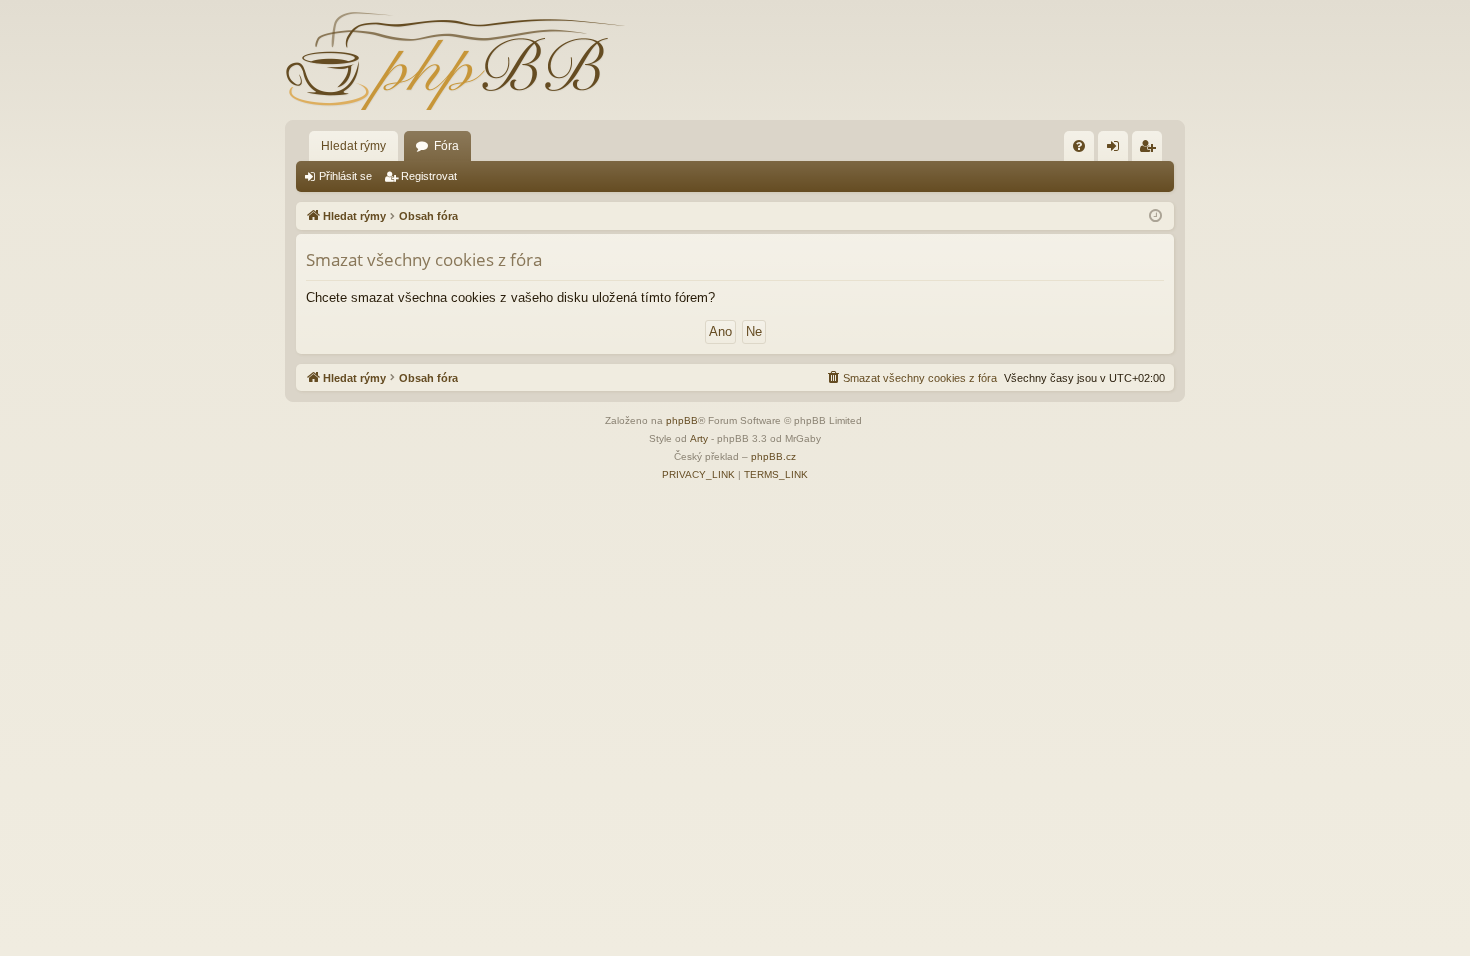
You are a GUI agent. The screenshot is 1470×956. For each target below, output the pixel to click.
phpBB (682, 420)
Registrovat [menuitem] (1151, 150)
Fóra (446, 146)
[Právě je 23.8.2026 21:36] (1155, 216)
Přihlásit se (345, 176)
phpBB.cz (773, 456)
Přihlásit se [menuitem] (1117, 150)
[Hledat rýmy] (455, 60)
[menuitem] (1079, 146)
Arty (699, 438)
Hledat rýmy (353, 146)
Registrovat (429, 176)
